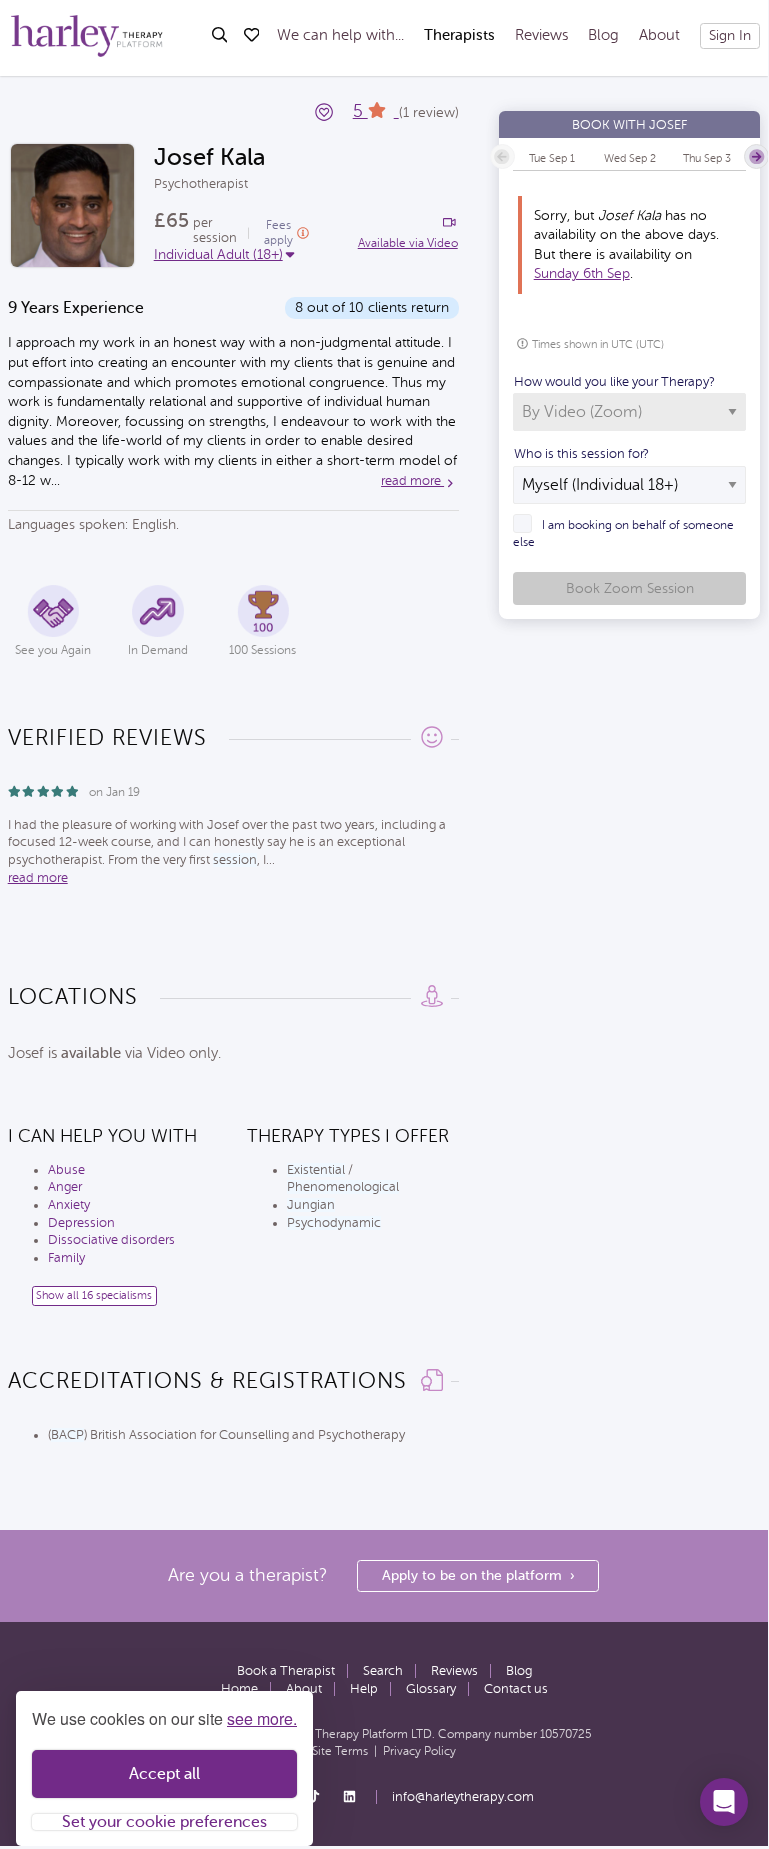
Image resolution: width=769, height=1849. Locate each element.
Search (383, 1671)
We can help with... (340, 35)
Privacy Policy (419, 1751)
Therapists (459, 35)
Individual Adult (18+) (218, 254)
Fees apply (278, 232)
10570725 (566, 1734)
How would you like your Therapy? (614, 382)
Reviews (541, 35)
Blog (603, 35)
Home (239, 1689)
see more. (262, 1718)
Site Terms (340, 1751)
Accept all (164, 1774)
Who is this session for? (581, 454)
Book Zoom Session (630, 588)
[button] (724, 1802)
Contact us (516, 1689)
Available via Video (408, 243)
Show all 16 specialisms (94, 1295)
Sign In (730, 35)
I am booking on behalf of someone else (623, 533)
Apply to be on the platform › (478, 1575)
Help (364, 1689)
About (659, 35)
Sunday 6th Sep (582, 273)
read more (412, 481)
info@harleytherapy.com (463, 1797)
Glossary (431, 1689)
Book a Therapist (286, 1671)
